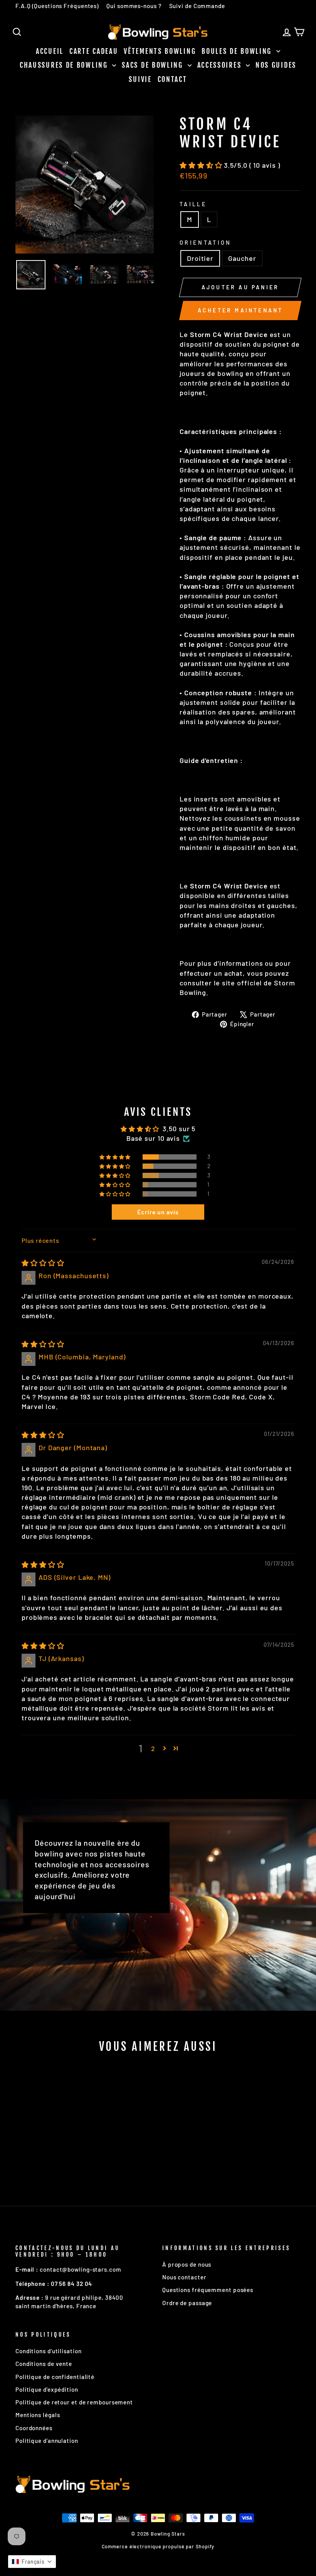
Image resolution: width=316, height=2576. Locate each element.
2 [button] (153, 1748)
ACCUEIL (50, 51)
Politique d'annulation (47, 2441)
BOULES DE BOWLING (238, 51)
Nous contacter (184, 2277)
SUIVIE (140, 79)
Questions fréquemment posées (208, 2290)
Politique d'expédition (47, 2389)
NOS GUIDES (276, 65)
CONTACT (172, 79)
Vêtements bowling (160, 51)
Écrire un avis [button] (158, 1212)
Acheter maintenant (240, 310)
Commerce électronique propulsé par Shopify (158, 2546)
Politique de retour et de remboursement (74, 2402)
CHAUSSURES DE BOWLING (65, 65)
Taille (193, 204)
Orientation (206, 243)
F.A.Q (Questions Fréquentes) (57, 6)
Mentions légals (38, 2415)
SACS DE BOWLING (154, 65)
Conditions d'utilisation (49, 2351)
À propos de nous (187, 2264)
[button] (202, 165)
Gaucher (242, 258)
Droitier (200, 258)
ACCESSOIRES (221, 65)
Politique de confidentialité (55, 2377)
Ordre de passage (187, 2303)
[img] (43, 1263)
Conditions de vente (44, 2364)
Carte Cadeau (94, 51)
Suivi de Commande (197, 6)
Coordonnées (34, 2428)
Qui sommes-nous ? (134, 6)
